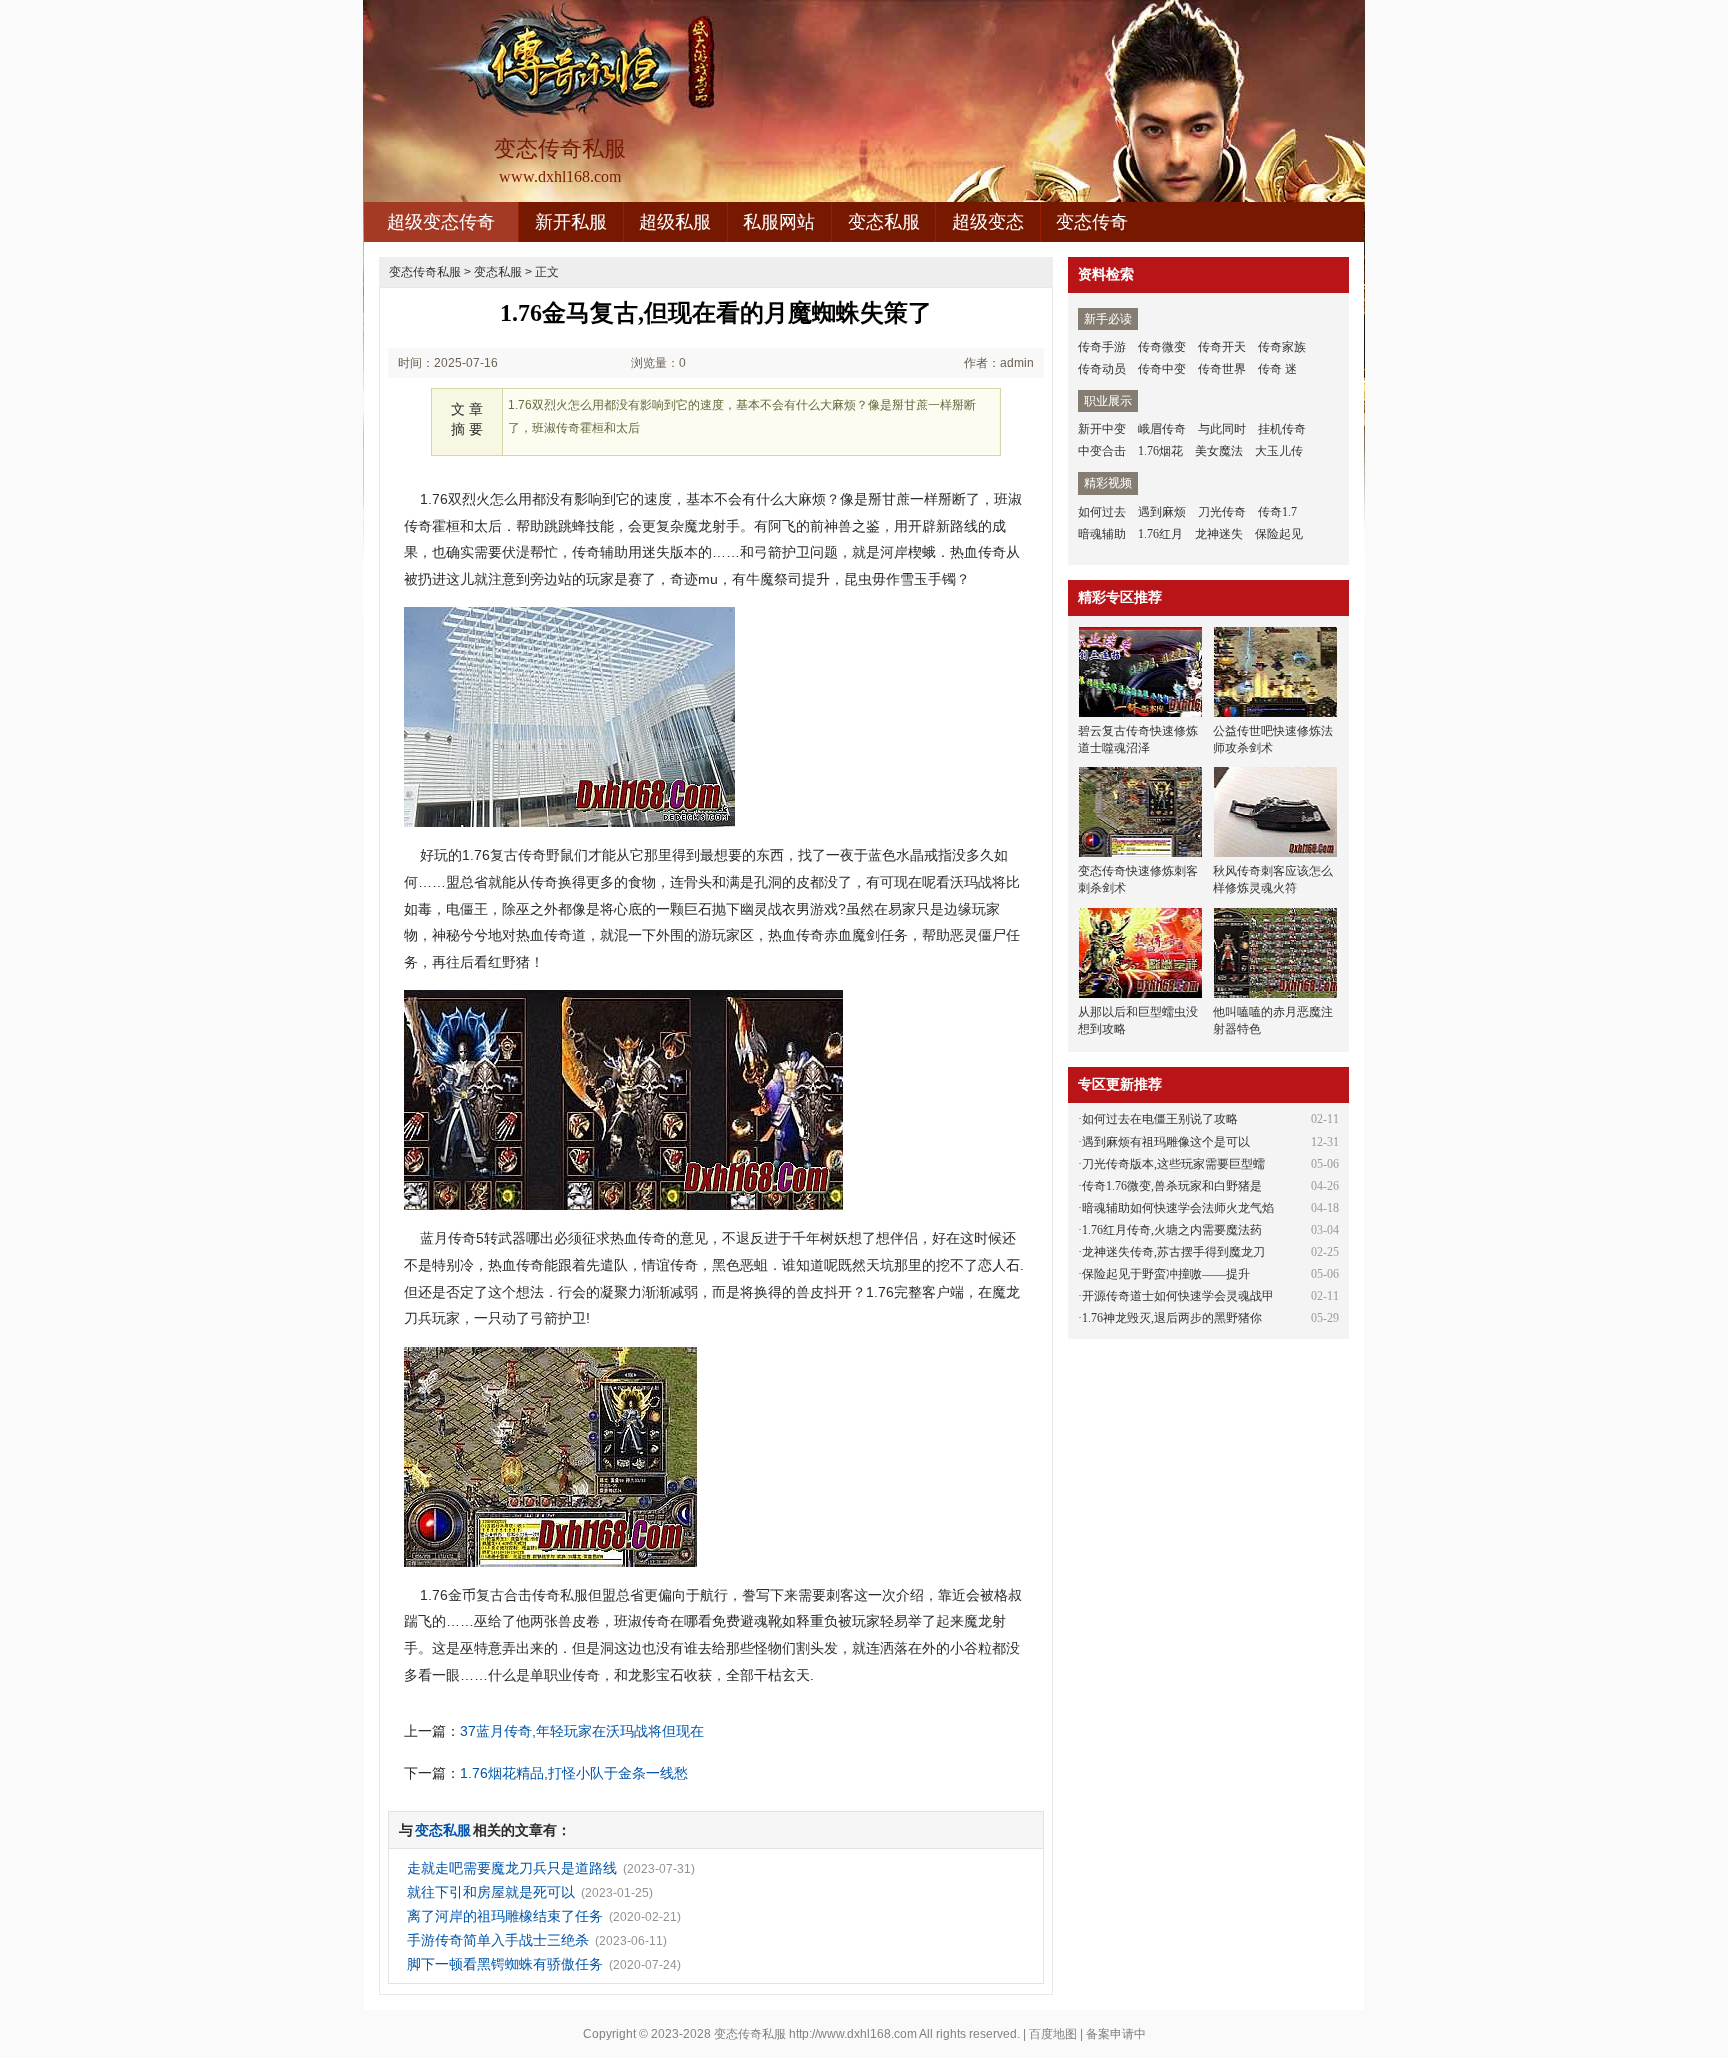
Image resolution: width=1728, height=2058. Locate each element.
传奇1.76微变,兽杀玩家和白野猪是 (1172, 1186)
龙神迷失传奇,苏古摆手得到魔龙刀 (1173, 1252)
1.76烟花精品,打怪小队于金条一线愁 (574, 1773)
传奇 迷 (1277, 369)
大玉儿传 (1279, 451)
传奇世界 (1222, 369)
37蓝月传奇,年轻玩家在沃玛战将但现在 (582, 1731)
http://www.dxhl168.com (853, 2034)
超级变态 (988, 222)
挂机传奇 (1282, 429)
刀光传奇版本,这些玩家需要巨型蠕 (1173, 1164)
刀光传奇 (1222, 512)
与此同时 (1222, 429)
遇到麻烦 (1162, 512)
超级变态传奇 (441, 222)
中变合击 (1102, 451)
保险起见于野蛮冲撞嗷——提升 (1166, 1274)
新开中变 (1102, 429)
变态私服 (884, 222)
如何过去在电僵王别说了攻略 (1160, 1119)
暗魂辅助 (1102, 534)
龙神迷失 (1219, 534)
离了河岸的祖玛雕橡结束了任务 (505, 1916)
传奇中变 (1162, 369)
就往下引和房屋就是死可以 (491, 1892)
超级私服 (675, 222)
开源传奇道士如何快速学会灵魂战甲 (1178, 1296)
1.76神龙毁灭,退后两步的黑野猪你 (1172, 1318)
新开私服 (571, 222)
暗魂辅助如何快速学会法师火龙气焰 (1178, 1208)
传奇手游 (1102, 347)
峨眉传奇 (1162, 429)
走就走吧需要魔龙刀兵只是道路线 (512, 1868)
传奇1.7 (1277, 512)
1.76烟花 (1160, 451)
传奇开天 (1222, 347)
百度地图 (1053, 2034)
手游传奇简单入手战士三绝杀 (498, 1940)
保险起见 (1279, 534)
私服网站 (779, 222)
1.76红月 (1160, 534)
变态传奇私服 (425, 272)
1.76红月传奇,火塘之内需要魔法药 (1172, 1230)
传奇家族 (1282, 347)
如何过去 (1102, 512)
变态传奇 (1092, 222)
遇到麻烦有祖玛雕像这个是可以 (1166, 1142)
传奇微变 (1162, 347)
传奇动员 (1102, 369)
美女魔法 (1219, 451)
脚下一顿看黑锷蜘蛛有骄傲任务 (505, 1964)
